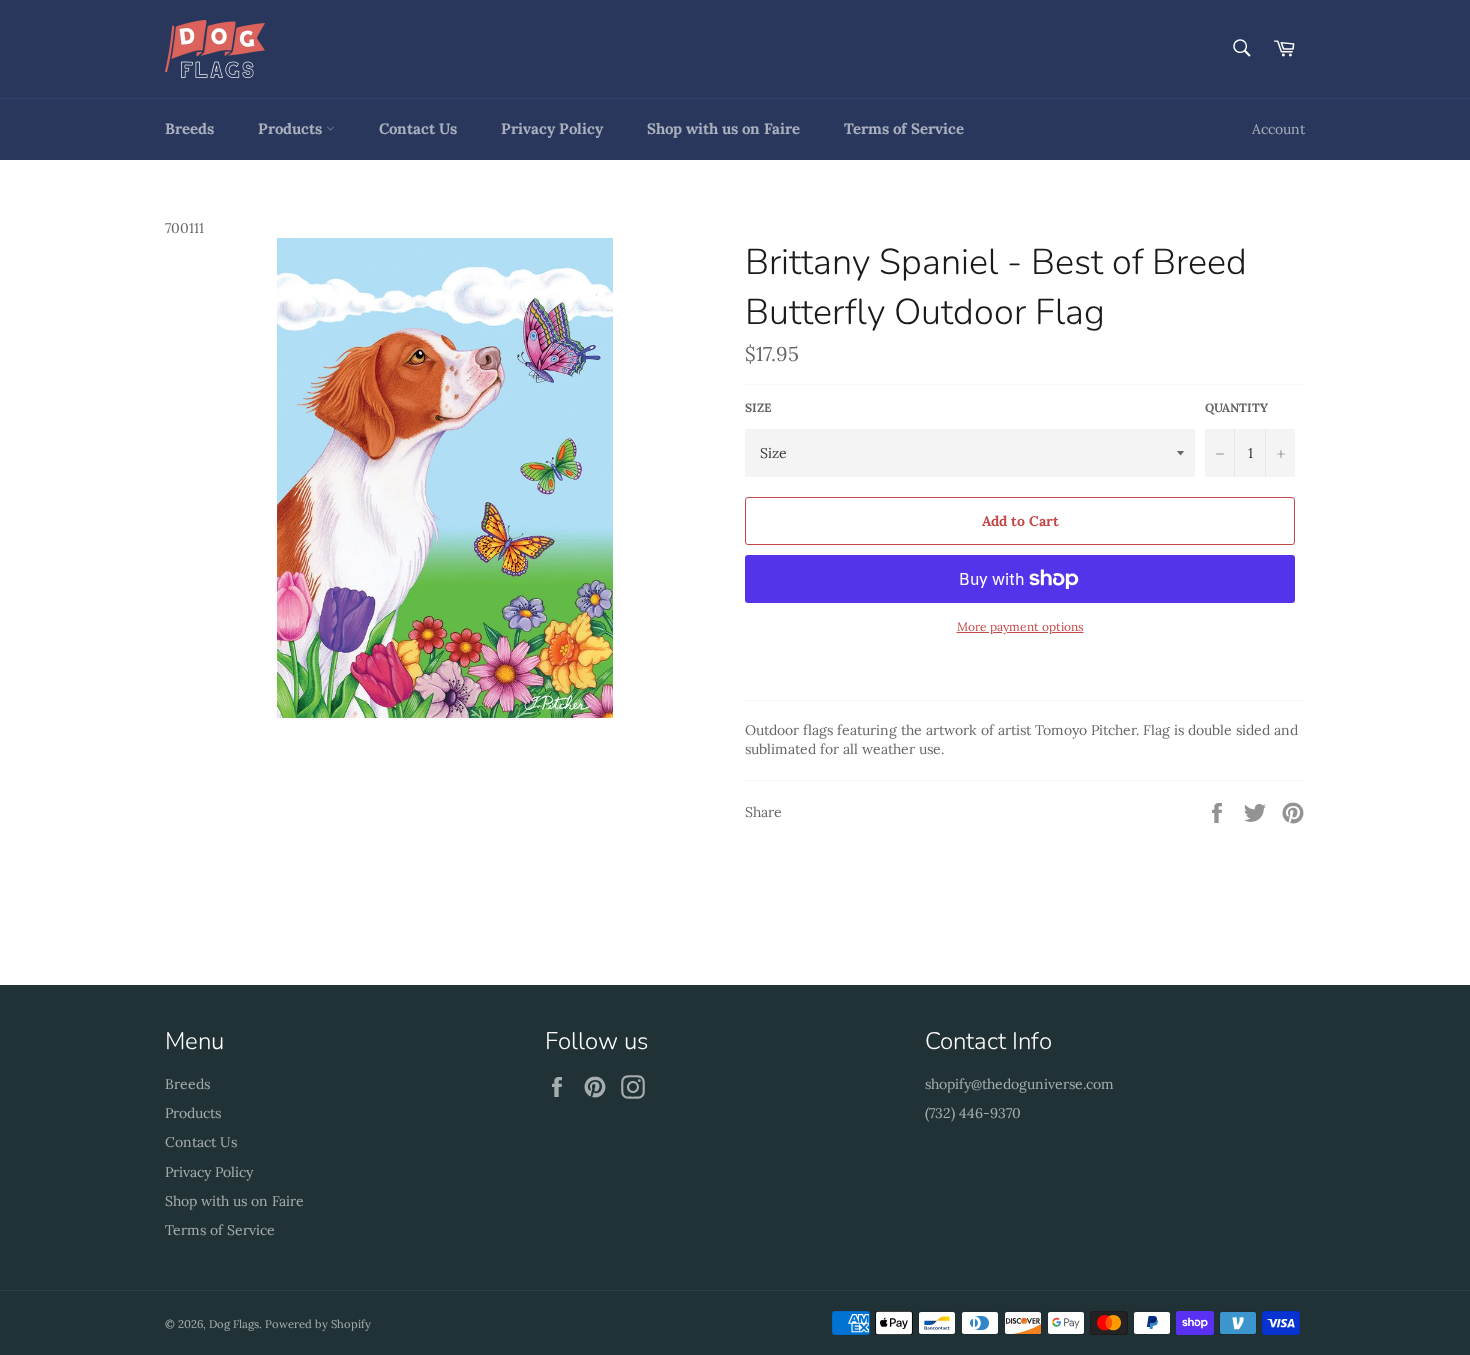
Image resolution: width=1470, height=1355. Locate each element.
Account (1278, 129)
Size (758, 407)
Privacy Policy (552, 128)
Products (292, 128)
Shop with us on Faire (723, 128)
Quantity (1236, 407)
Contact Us (418, 128)
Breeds (189, 128)
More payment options (1020, 626)
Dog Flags (234, 1324)
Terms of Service (904, 128)
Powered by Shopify (318, 1324)
